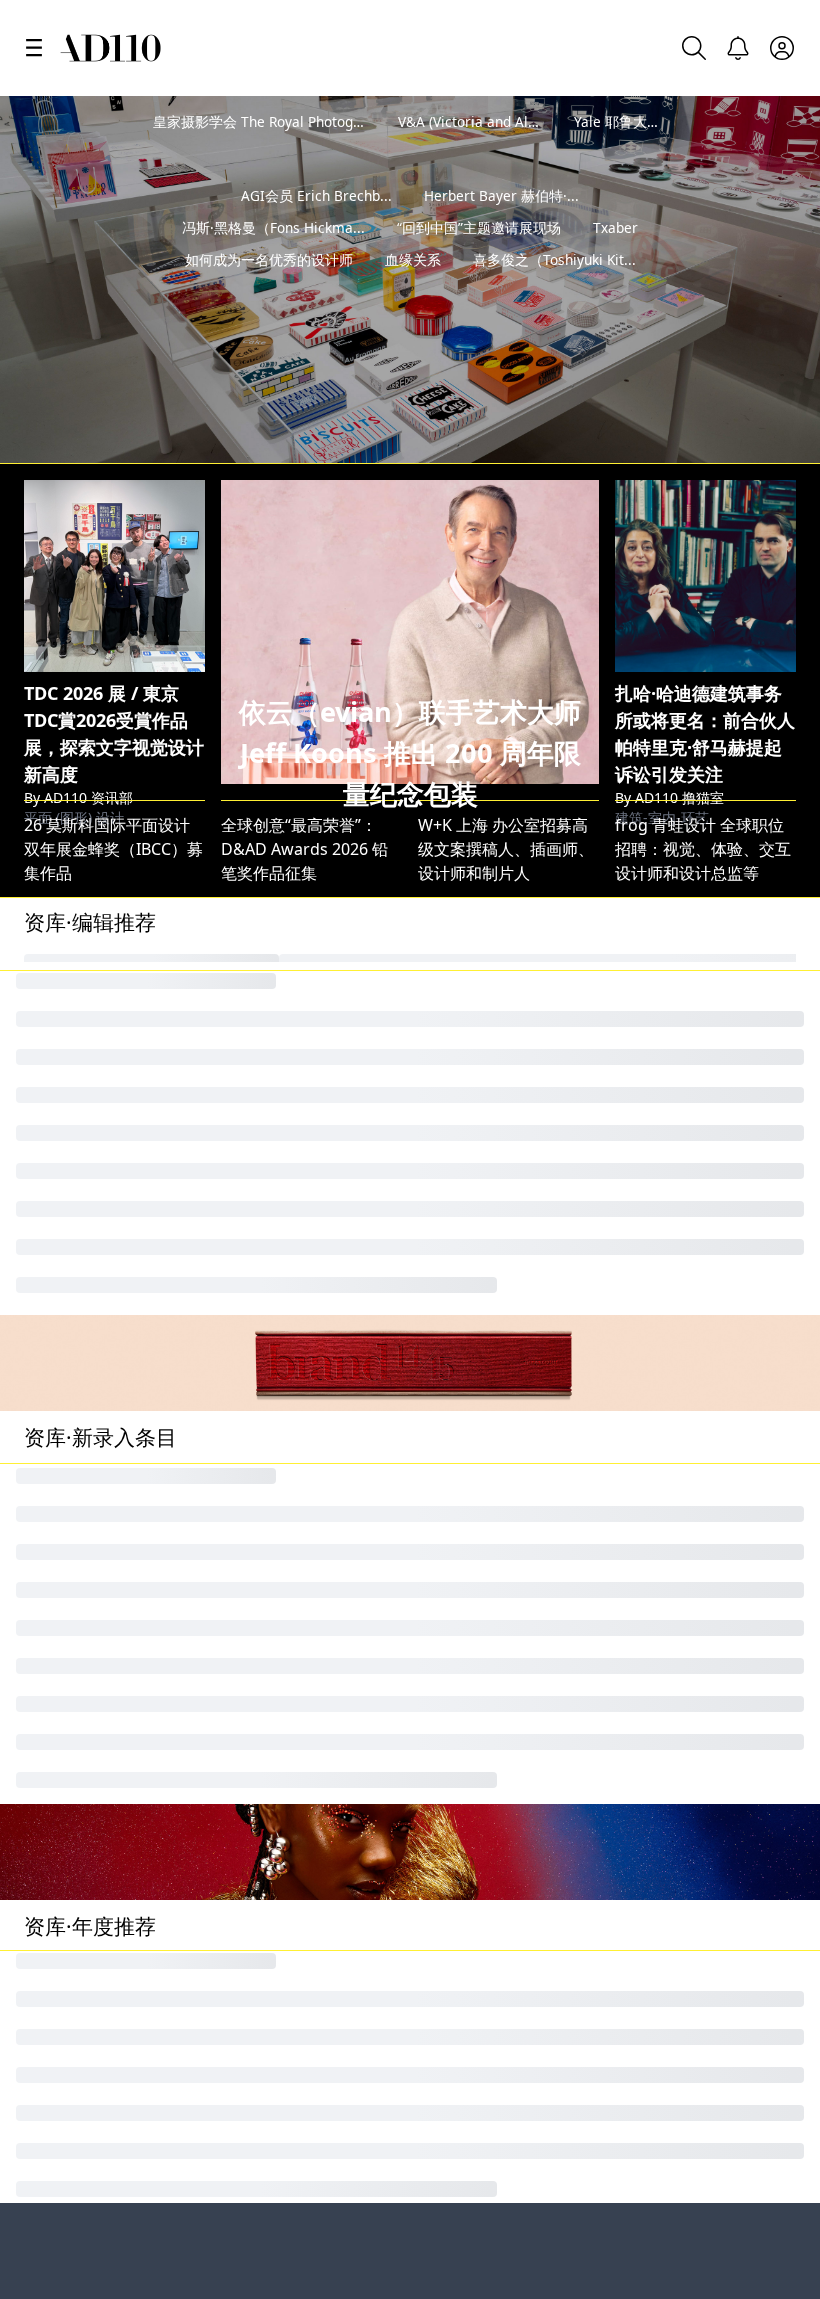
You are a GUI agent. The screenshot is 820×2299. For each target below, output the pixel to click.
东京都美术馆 (466, 1710)
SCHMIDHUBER (476, 1438)
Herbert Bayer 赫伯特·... (501, 227)
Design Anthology (682, 1472)
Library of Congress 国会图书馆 (344, 2197)
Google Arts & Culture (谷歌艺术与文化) (170, 1067)
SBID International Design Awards (349, 999)
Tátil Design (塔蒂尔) (690, 1676)
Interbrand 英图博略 (296, 897)
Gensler (250, 1101)
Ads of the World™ (491, 1980)
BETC (437, 1404)
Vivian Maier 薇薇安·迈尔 (508, 931)
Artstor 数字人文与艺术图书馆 (133, 1574)
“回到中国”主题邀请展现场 (479, 259)
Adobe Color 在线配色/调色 (518, 1101)
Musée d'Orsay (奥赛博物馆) (325, 1676)
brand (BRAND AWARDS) (706, 1404)
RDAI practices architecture (521, 1540)
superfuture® (273, 1472)
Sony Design (71, 1642)
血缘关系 (413, 291)
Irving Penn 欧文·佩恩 (103, 1169)
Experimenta (72, 1472)
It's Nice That (664, 1067)
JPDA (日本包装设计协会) (704, 1438)
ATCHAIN (254, 1135)
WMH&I (250, 1404)
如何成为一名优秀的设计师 (269, 291)
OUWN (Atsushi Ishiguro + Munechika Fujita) (586, 1506)
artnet (244, 1169)
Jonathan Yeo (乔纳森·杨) (114, 1404)
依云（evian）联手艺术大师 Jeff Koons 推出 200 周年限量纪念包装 (410, 657)
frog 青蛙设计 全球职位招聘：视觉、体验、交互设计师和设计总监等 (703, 753)
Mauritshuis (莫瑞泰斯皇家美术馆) (345, 1033)
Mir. (431, 1169)
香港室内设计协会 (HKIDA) (710, 1608)
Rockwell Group (675, 1540)
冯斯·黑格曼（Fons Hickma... (273, 259)
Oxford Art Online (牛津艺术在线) (343, 1574)
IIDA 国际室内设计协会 (303, 1067)
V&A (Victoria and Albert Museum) (508, 121)
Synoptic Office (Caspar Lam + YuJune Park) (580, 1574)
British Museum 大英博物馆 (520, 1135)
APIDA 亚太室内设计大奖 (113, 1540)
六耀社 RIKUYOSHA (292, 1710)
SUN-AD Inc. (69, 1506)
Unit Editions (72, 1135)
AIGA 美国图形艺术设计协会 (518, 897)
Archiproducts (472, 1472)
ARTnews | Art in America (120, 1608)
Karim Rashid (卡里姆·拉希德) (328, 1608)
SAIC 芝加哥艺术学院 (99, 999)
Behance (59, 1980)
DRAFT (639, 965)
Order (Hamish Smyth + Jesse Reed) (157, 1676)
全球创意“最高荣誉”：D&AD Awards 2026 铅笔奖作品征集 (304, 753)
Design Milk (68, 931)
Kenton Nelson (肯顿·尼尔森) (326, 1506)
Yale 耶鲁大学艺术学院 (645, 121)
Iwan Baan (63, 965)
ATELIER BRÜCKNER (294, 1438)
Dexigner (452, 1608)
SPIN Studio (462, 1033)
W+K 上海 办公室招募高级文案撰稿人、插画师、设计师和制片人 (506, 753)
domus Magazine (89, 1101)
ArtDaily (448, 1642)
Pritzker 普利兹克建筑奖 (510, 2197)
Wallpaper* (461, 1067)
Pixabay (250, 1203)
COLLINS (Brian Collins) (110, 1033)
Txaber (615, 259)
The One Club (75, 1438)
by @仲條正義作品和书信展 (694, 345)
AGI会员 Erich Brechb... (316, 227)
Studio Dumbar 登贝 (494, 999)
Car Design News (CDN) (703, 897)
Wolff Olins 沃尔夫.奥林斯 (511, 1203)
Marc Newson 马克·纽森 (506, 965)
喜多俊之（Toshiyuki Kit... (554, 291)
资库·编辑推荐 (90, 826)
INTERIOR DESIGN (683, 931)
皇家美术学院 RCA (290, 1980)
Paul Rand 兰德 (671, 1033)
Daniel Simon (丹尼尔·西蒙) (320, 1642)
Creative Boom (79, 897)
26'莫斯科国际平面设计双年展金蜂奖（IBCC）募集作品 (113, 753)
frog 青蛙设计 (665, 1101)
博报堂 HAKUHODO (688, 1169)
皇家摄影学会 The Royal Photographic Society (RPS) (316, 121)
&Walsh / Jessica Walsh (307, 965)
